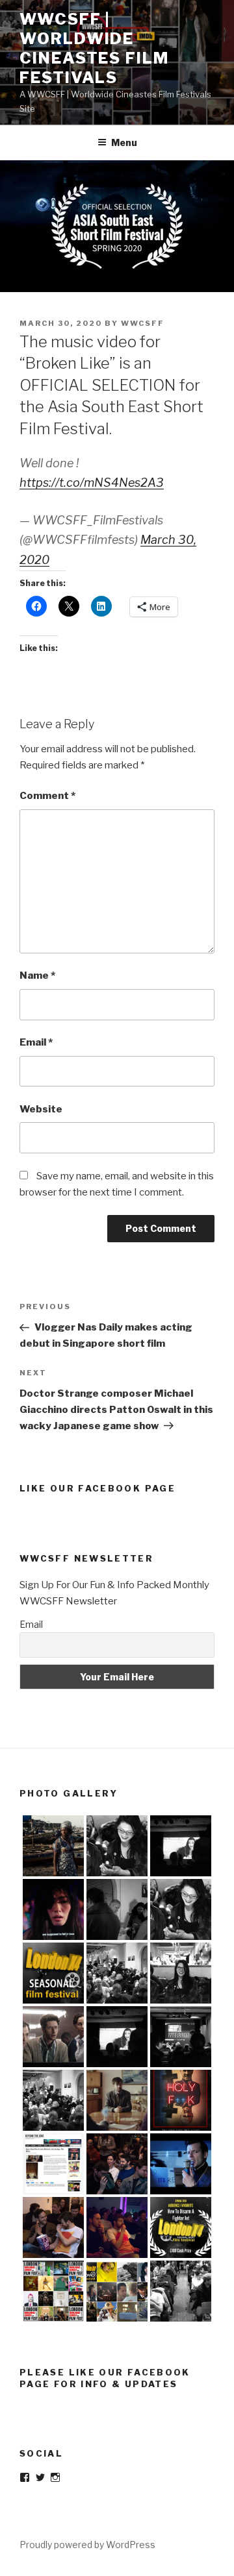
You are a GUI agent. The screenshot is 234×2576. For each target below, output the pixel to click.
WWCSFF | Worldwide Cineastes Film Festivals (94, 48)
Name (37, 975)
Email (36, 1042)
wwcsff (143, 323)
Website (41, 1109)
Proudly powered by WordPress (87, 2545)
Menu (124, 142)
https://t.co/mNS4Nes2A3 (92, 483)
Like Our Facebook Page (97, 1488)
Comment (47, 796)
